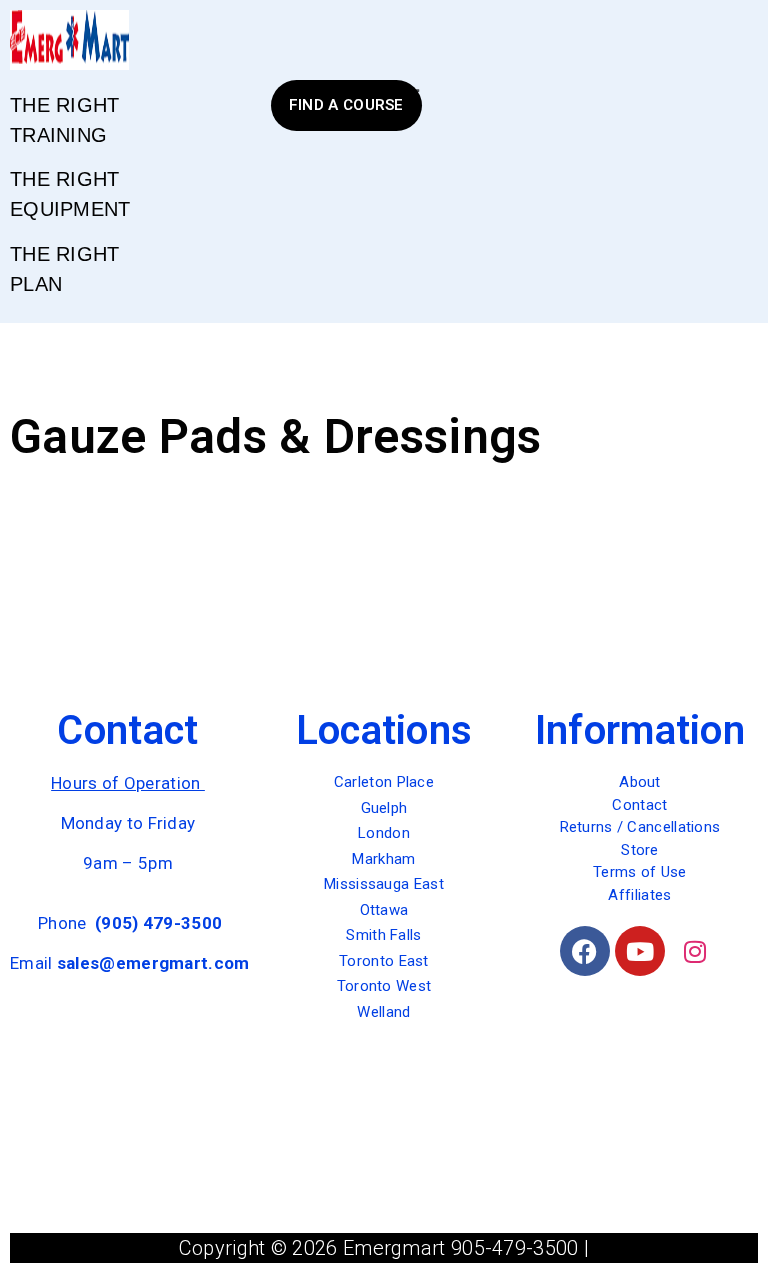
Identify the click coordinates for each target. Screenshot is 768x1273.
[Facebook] (585, 951)
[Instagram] (695, 951)
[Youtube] (640, 951)
